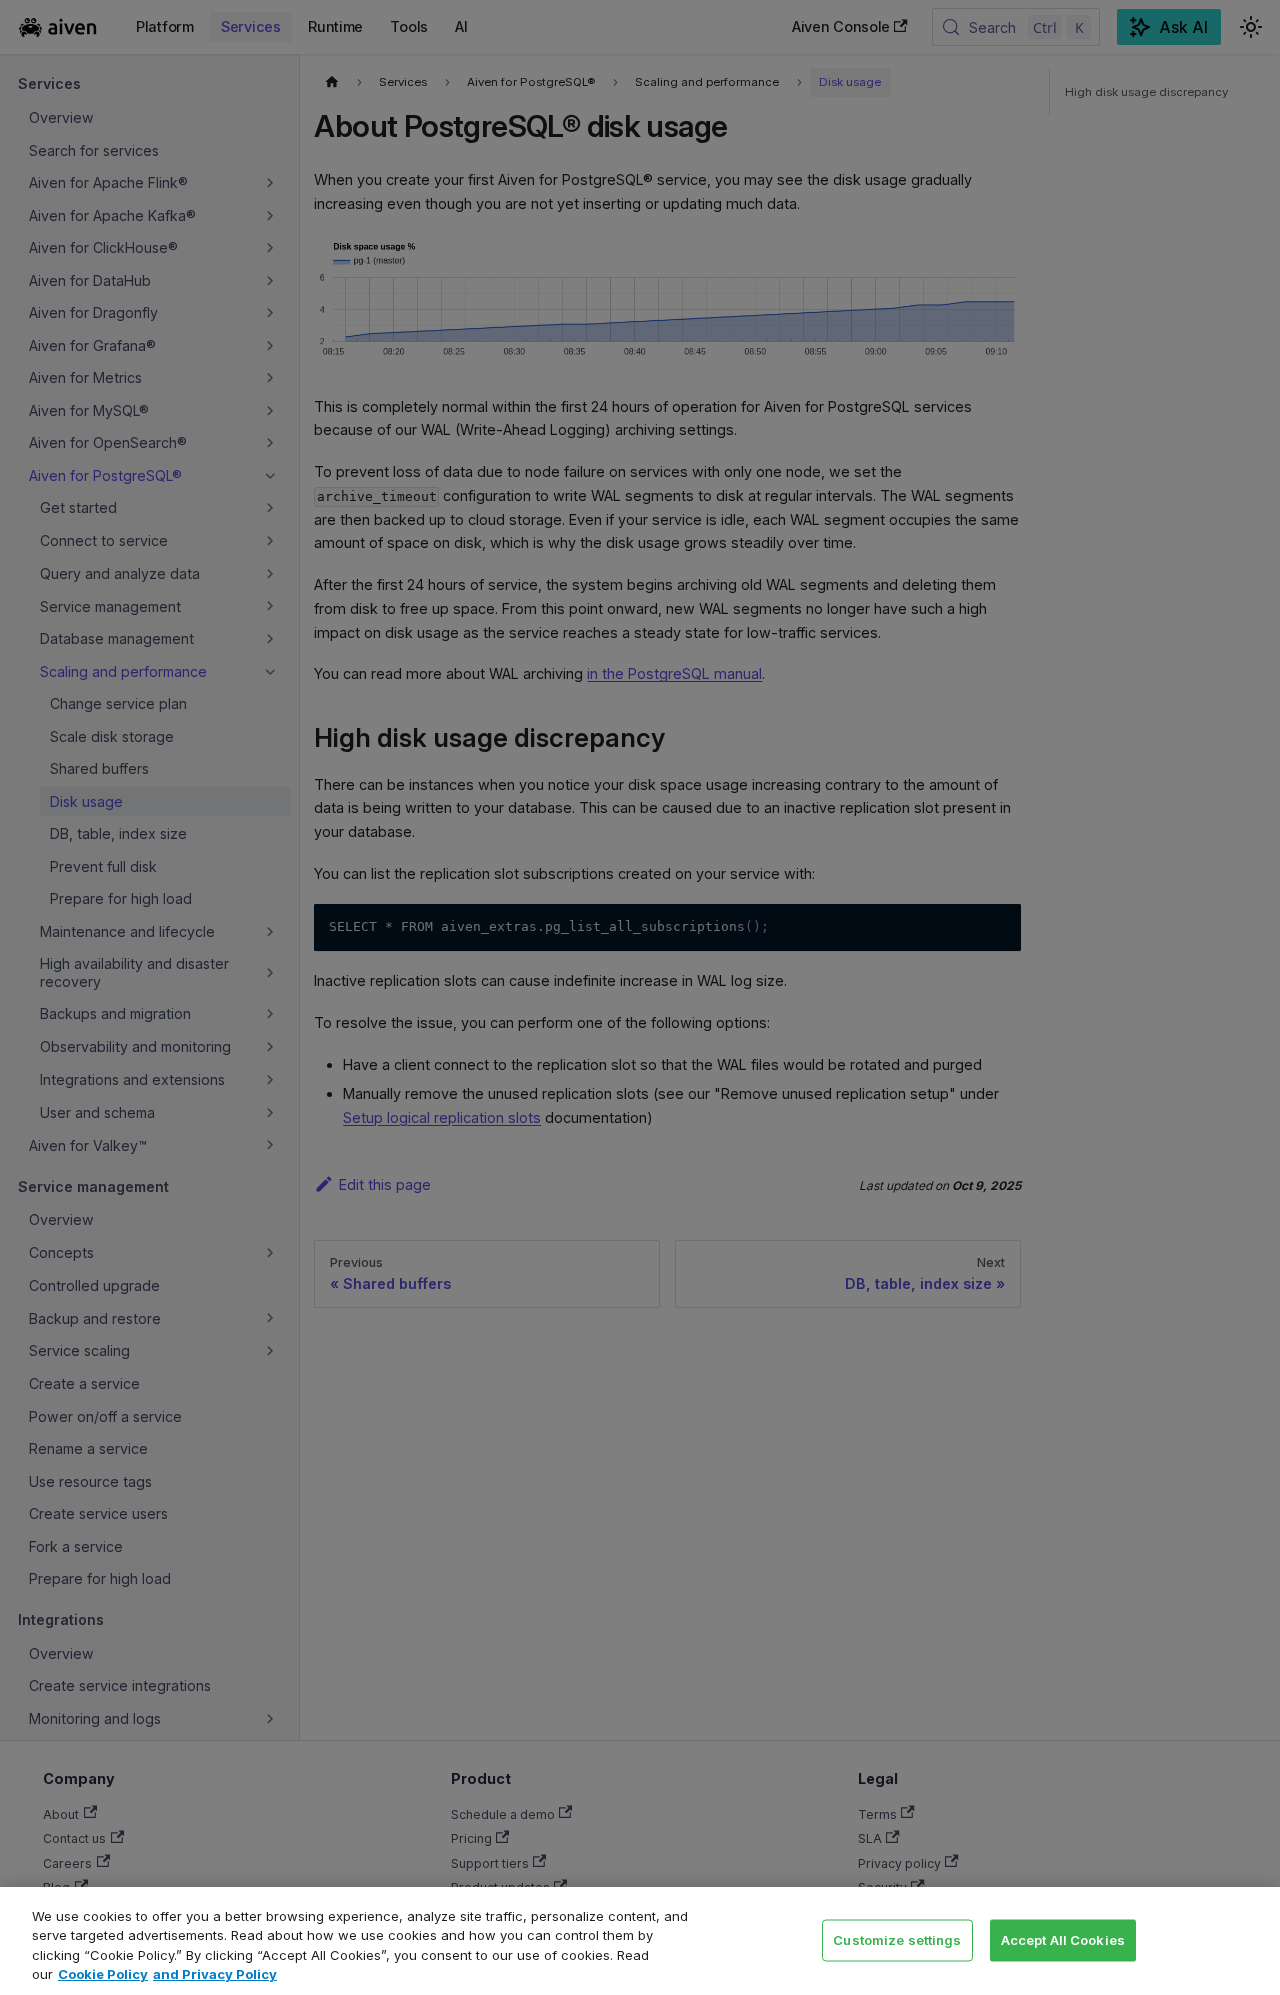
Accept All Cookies (1063, 1939)
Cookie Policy (103, 1974)
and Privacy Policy (215, 1974)
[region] (640, 1941)
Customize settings (897, 1939)
